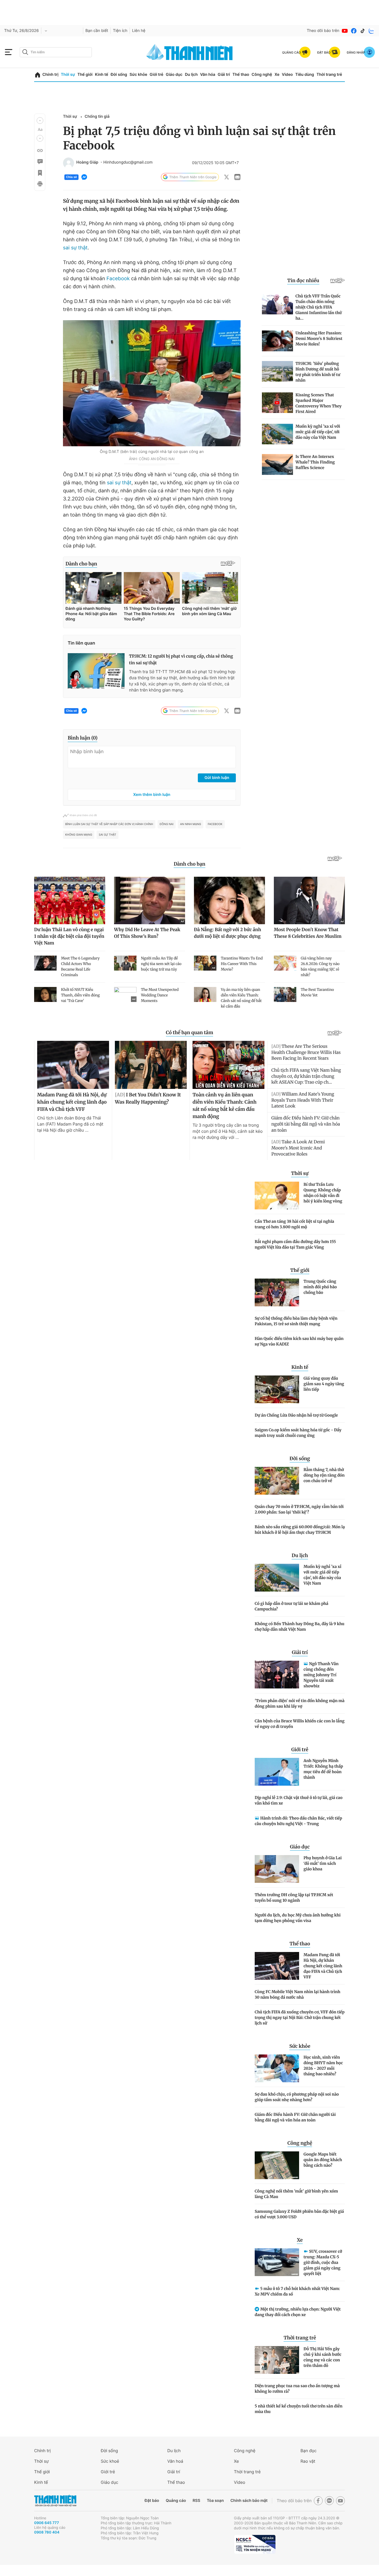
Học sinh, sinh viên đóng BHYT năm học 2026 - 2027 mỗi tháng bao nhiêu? (323, 2066)
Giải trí (224, 75)
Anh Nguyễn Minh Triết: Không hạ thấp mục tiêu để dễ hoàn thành (323, 1769)
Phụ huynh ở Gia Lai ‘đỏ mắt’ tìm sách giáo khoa (323, 1863)
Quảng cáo (176, 2501)
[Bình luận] (40, 162)
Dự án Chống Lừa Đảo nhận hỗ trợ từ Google (296, 1415)
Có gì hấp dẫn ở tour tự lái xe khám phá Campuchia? (291, 1606)
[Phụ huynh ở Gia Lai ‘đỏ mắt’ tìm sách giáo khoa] (277, 1869)
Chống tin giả (97, 116)
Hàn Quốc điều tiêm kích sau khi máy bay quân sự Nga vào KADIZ (299, 1341)
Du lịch (191, 75)
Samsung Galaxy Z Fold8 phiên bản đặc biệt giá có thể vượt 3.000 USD (299, 2214)
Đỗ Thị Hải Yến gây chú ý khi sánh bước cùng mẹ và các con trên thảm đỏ (323, 2357)
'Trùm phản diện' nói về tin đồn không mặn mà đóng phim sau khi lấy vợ (300, 1703)
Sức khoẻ (110, 2461)
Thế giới (85, 75)
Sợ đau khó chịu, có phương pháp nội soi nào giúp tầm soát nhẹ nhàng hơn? (297, 2097)
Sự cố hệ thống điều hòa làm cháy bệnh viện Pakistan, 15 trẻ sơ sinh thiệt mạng (296, 1321)
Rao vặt (308, 2461)
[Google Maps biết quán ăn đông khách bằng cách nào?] (277, 2165)
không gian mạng (79, 835)
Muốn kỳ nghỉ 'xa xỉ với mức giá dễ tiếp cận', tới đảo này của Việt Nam (322, 1575)
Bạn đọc (309, 2451)
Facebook (118, 279)
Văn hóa (208, 75)
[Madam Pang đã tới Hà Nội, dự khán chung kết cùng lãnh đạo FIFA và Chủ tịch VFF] (277, 1966)
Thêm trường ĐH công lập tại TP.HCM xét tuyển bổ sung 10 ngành (294, 1898)
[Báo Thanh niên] (55, 2501)
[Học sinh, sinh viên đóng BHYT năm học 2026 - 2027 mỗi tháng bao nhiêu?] (277, 2068)
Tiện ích (120, 31)
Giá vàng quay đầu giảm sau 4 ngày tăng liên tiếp (324, 1384)
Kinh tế (102, 75)
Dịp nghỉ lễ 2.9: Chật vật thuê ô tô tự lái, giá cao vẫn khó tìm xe (299, 1800)
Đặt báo (152, 2501)
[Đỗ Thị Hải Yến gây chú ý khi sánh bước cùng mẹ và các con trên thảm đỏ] (277, 2360)
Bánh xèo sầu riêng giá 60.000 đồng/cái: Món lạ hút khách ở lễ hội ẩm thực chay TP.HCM (300, 1530)
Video (287, 75)
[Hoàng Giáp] (69, 163)
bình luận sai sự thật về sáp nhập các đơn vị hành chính (109, 824)
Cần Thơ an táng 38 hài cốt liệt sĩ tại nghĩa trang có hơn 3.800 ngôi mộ (294, 1224)
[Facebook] (354, 31)
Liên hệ (139, 31)
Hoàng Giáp (87, 162)
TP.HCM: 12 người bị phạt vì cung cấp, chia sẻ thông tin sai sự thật (181, 660)
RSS (196, 2501)
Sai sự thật (108, 835)
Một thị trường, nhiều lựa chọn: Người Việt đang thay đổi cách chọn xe (298, 2312)
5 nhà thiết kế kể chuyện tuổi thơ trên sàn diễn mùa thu (299, 2409)
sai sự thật (75, 248)
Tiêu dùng (305, 75)
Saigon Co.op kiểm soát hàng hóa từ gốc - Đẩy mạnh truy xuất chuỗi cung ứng (298, 1433)
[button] (40, 121)
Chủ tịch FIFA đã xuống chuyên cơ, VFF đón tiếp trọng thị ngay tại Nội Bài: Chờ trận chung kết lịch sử (300, 2018)
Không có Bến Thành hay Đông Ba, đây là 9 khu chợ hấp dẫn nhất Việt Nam (300, 1627)
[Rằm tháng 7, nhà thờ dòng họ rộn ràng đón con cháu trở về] (277, 1481)
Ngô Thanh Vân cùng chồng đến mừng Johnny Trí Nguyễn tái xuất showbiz (321, 1675)
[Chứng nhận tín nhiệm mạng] (255, 2544)
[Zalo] (372, 31)
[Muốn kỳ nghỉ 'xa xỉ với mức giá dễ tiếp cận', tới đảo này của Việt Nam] (277, 1578)
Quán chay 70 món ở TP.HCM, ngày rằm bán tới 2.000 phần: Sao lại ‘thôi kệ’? (299, 1509)
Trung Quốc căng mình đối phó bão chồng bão (320, 1287)
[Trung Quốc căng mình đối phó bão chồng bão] (277, 1292)
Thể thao (241, 75)
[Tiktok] (363, 31)
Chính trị (50, 75)
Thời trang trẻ (329, 75)
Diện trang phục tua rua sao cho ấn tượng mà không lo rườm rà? (297, 2389)
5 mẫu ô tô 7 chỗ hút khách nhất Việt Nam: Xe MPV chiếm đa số (297, 2291)
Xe (277, 75)
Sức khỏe (138, 75)
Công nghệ (262, 75)
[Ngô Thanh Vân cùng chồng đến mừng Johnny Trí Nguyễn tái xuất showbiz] (277, 1675)
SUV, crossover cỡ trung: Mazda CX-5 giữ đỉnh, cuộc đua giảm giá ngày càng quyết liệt (323, 2262)
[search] (56, 52)
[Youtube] (345, 31)
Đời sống (119, 75)
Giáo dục (174, 75)
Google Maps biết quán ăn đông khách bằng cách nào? (323, 2160)
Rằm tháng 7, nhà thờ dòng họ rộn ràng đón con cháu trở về (324, 1475)
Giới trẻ (156, 75)
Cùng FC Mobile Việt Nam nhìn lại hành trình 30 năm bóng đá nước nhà (297, 1994)
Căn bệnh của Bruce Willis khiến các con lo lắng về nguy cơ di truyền (300, 1724)
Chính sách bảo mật (249, 2501)
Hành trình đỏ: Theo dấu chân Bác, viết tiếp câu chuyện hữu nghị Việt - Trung (298, 1821)
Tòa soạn (215, 2501)
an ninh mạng (191, 824)
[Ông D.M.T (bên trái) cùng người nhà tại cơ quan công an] (152, 383)
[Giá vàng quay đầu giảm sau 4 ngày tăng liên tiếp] (277, 1389)
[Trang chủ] (38, 75)
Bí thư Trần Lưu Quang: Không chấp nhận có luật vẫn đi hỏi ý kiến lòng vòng (323, 1193)
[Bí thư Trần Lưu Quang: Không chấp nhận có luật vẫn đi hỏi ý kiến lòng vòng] (277, 1196)
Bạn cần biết (97, 31)
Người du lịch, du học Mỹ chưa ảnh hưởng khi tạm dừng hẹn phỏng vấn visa (298, 1918)
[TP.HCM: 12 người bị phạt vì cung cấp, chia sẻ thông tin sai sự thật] (96, 671)
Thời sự (68, 75)
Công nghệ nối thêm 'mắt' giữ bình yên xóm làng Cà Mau (296, 2194)
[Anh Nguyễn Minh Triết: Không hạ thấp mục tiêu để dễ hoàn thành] (277, 1772)
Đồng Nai (167, 824)
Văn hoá (175, 2461)
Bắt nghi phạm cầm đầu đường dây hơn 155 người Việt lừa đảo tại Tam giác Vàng (295, 1244)
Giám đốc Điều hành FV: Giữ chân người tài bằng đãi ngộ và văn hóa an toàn (295, 2117)
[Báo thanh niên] (189, 52)
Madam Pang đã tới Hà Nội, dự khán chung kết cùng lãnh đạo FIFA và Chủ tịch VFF (323, 1966)
